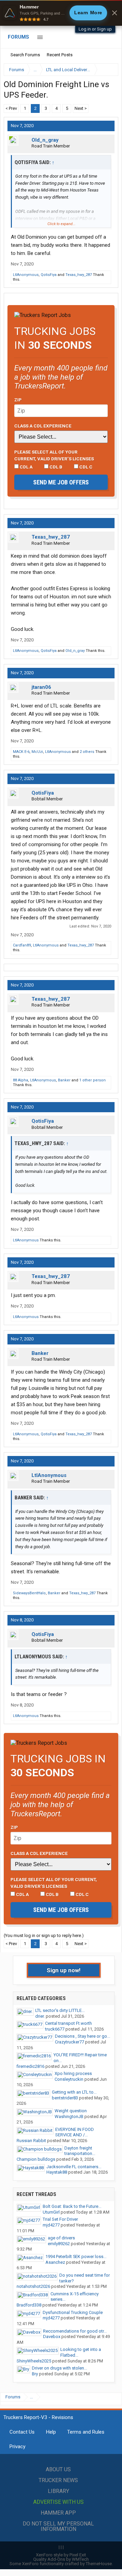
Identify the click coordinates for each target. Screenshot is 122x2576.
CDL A (26, 467)
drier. (40, 2016)
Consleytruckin (69, 2079)
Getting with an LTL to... (74, 2092)
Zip (18, 400)
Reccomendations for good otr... (75, 2331)
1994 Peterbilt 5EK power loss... (76, 2257)
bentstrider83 (65, 2098)
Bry (35, 2374)
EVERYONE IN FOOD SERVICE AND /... (75, 2132)
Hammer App (58, 2513)
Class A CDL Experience (43, 426)
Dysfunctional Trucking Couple (73, 2312)
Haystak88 (57, 2172)
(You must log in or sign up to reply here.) (44, 1935)
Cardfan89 (22, 945)
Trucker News (58, 2480)
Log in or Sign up (95, 29)
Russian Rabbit (31, 2141)
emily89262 (59, 2244)
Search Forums (25, 55)
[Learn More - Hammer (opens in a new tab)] (61, 13)
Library (58, 2491)
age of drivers (61, 2238)
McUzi (37, 752)
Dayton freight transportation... (80, 2151)
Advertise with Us (58, 2502)
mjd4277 (51, 2225)
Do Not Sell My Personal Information (58, 2526)
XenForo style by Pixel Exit (61, 2555)
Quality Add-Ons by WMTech (61, 2559)
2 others (87, 752)
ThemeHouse (99, 2564)
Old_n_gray (45, 140)
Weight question (71, 2111)
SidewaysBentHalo (29, 1593)
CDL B (55, 467)
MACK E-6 (21, 752)
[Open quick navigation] (108, 70)
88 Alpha (21, 1080)
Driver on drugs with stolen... (59, 2368)
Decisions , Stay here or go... (83, 2036)
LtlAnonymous (26, 275)
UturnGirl (51, 2212)
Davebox (52, 2337)
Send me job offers (61, 482)
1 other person (93, 1080)
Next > (81, 108)
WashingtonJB (69, 2116)
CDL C (85, 467)
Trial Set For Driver (60, 2219)
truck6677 (55, 2029)
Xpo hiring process (73, 2073)
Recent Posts (60, 55)
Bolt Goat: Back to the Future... (72, 2206)
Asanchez (55, 2262)
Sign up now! (64, 1970)
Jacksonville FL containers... (74, 2167)
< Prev (11, 108)
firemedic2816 (30, 2066)
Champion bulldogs (36, 2159)
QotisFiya (49, 275)
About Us (58, 2469)
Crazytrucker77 (69, 2042)
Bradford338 (29, 2305)
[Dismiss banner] (115, 13)
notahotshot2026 (33, 2286)
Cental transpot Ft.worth (68, 2023)
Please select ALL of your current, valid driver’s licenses (54, 455)
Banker (64, 1080)
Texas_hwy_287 (79, 275)
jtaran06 (41, 687)
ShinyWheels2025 (34, 2361)
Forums (18, 37)
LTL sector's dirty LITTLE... (60, 2010)
